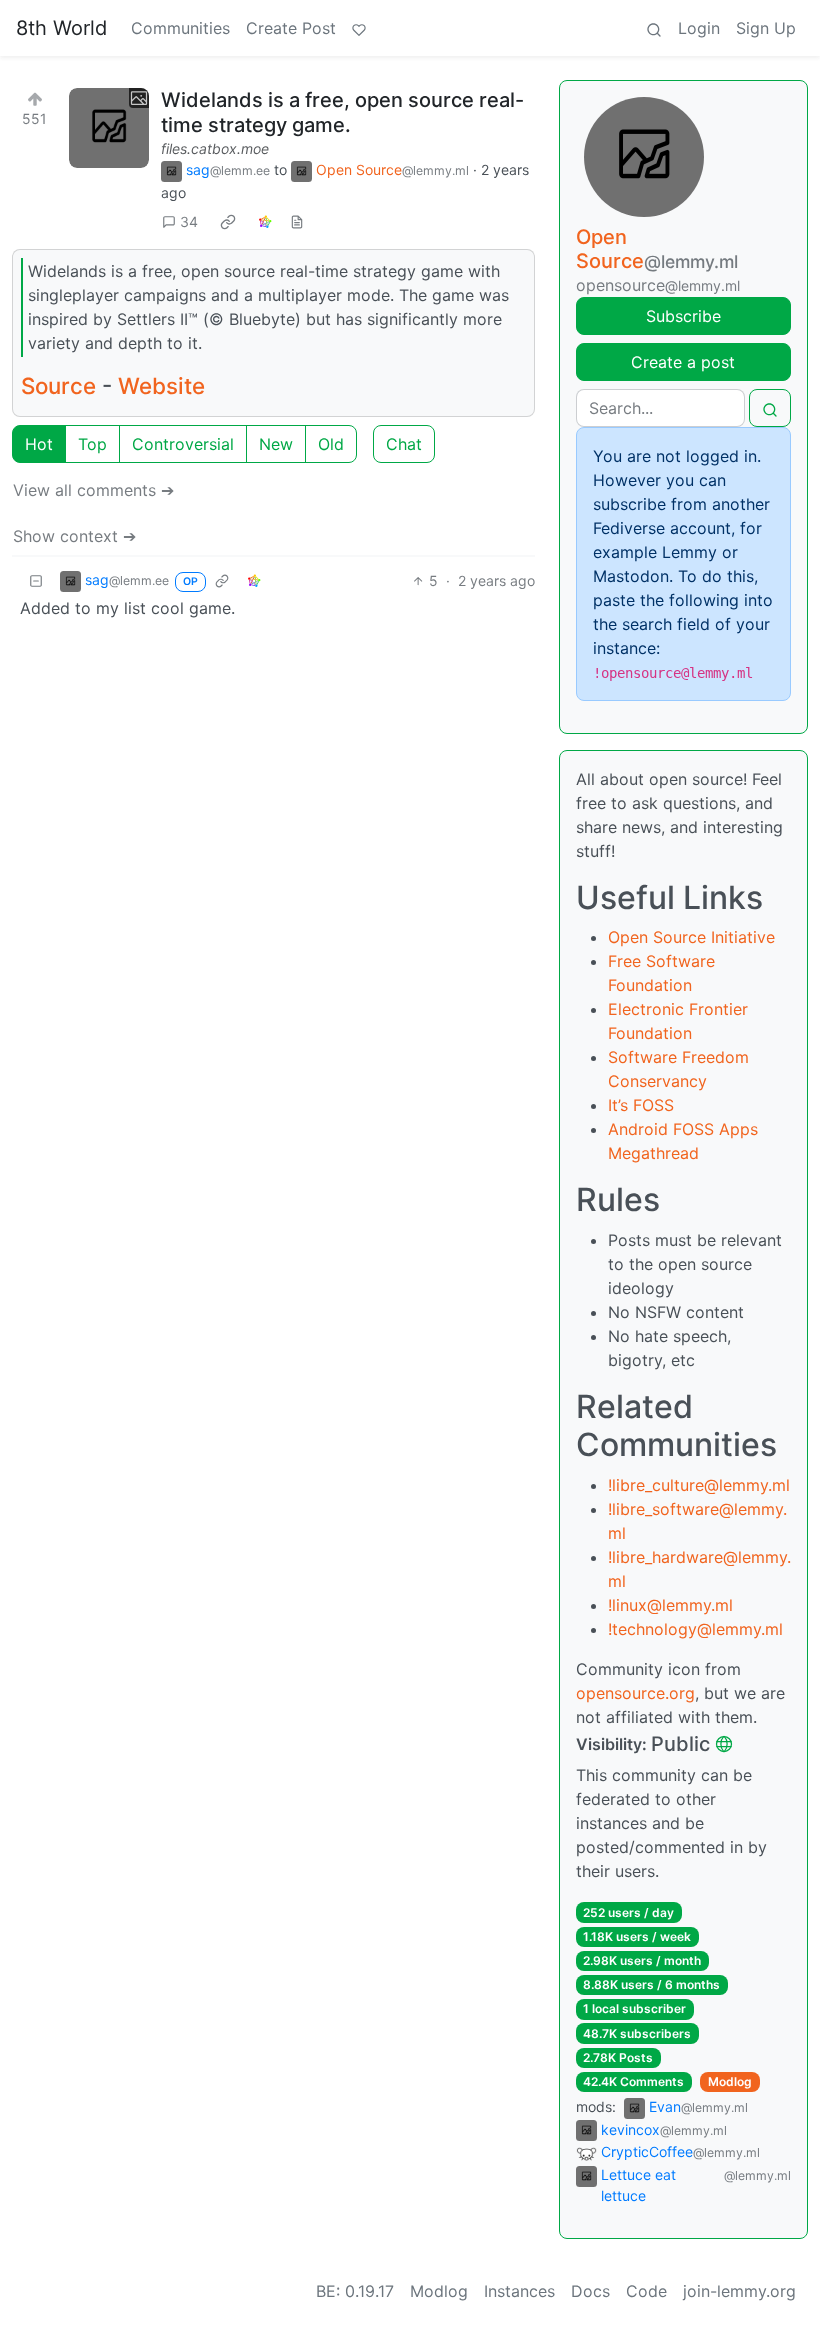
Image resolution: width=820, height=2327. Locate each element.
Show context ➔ (74, 536)
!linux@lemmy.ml (670, 1605)
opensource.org (635, 1693)
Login (699, 28)
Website (161, 385)
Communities (180, 28)
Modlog (730, 2081)
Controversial (183, 444)
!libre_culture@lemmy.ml (699, 1485)
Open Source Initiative (691, 937)
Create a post (683, 362)
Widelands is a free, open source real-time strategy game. (342, 112)
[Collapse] (36, 580)
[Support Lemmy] (359, 28)
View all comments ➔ (93, 490)
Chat (404, 444)
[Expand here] (109, 128)
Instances (519, 2291)
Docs (590, 2291)
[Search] (654, 28)
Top (92, 444)
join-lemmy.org (739, 2291)
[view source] (297, 221)
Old (331, 444)
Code (646, 2291)
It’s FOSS (641, 1105)
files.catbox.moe (215, 148)
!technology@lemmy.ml (695, 1629)
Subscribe (683, 316)
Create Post (291, 28)
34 (189, 221)
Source (58, 385)
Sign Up (766, 28)
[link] (228, 222)
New (276, 444)
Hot (39, 444)
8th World (61, 28)
